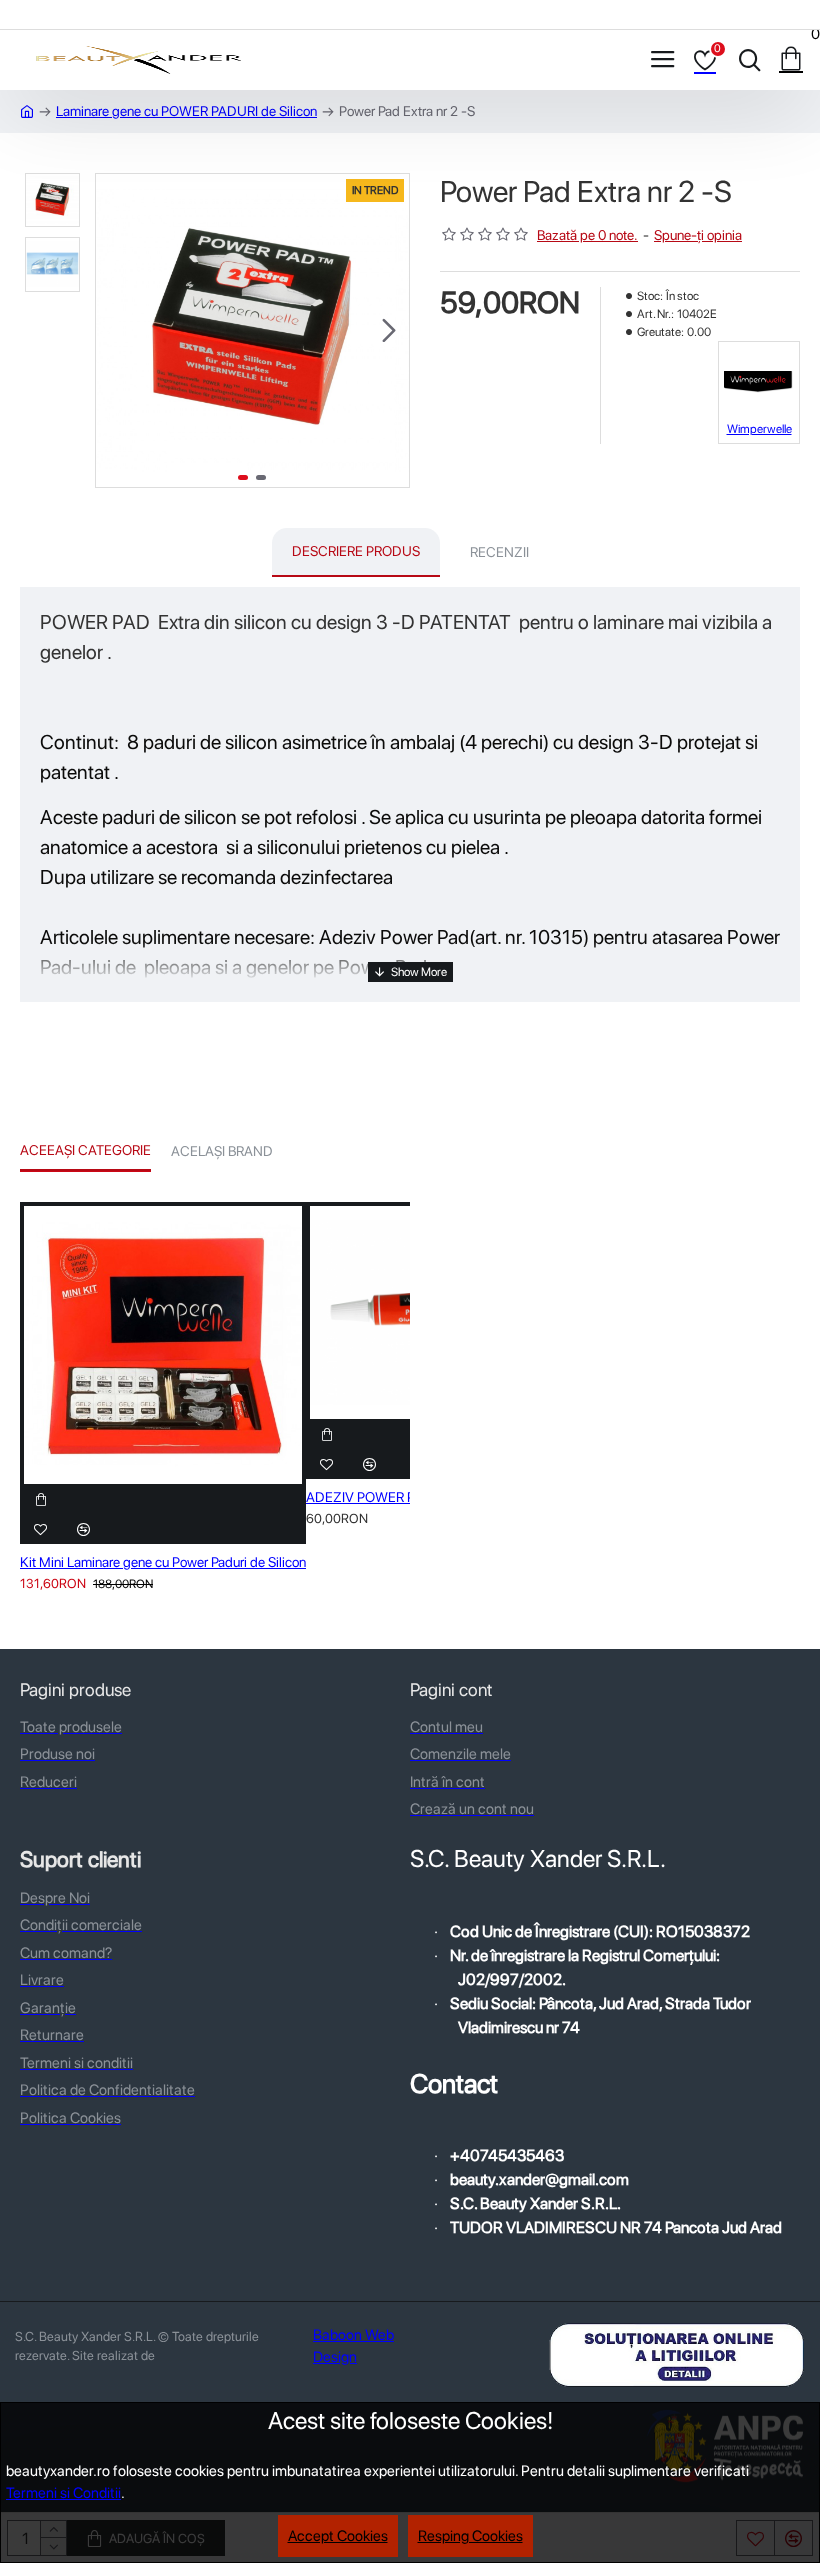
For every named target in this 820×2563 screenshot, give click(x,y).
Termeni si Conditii (63, 2493)
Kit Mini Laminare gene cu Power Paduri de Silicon (163, 1562)
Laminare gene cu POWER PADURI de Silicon (186, 111)
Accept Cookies (338, 2536)
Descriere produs (356, 551)
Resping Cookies (470, 2536)
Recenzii (499, 552)
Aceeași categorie (85, 1150)
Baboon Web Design (353, 2346)
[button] (116, 330)
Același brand (222, 1151)
